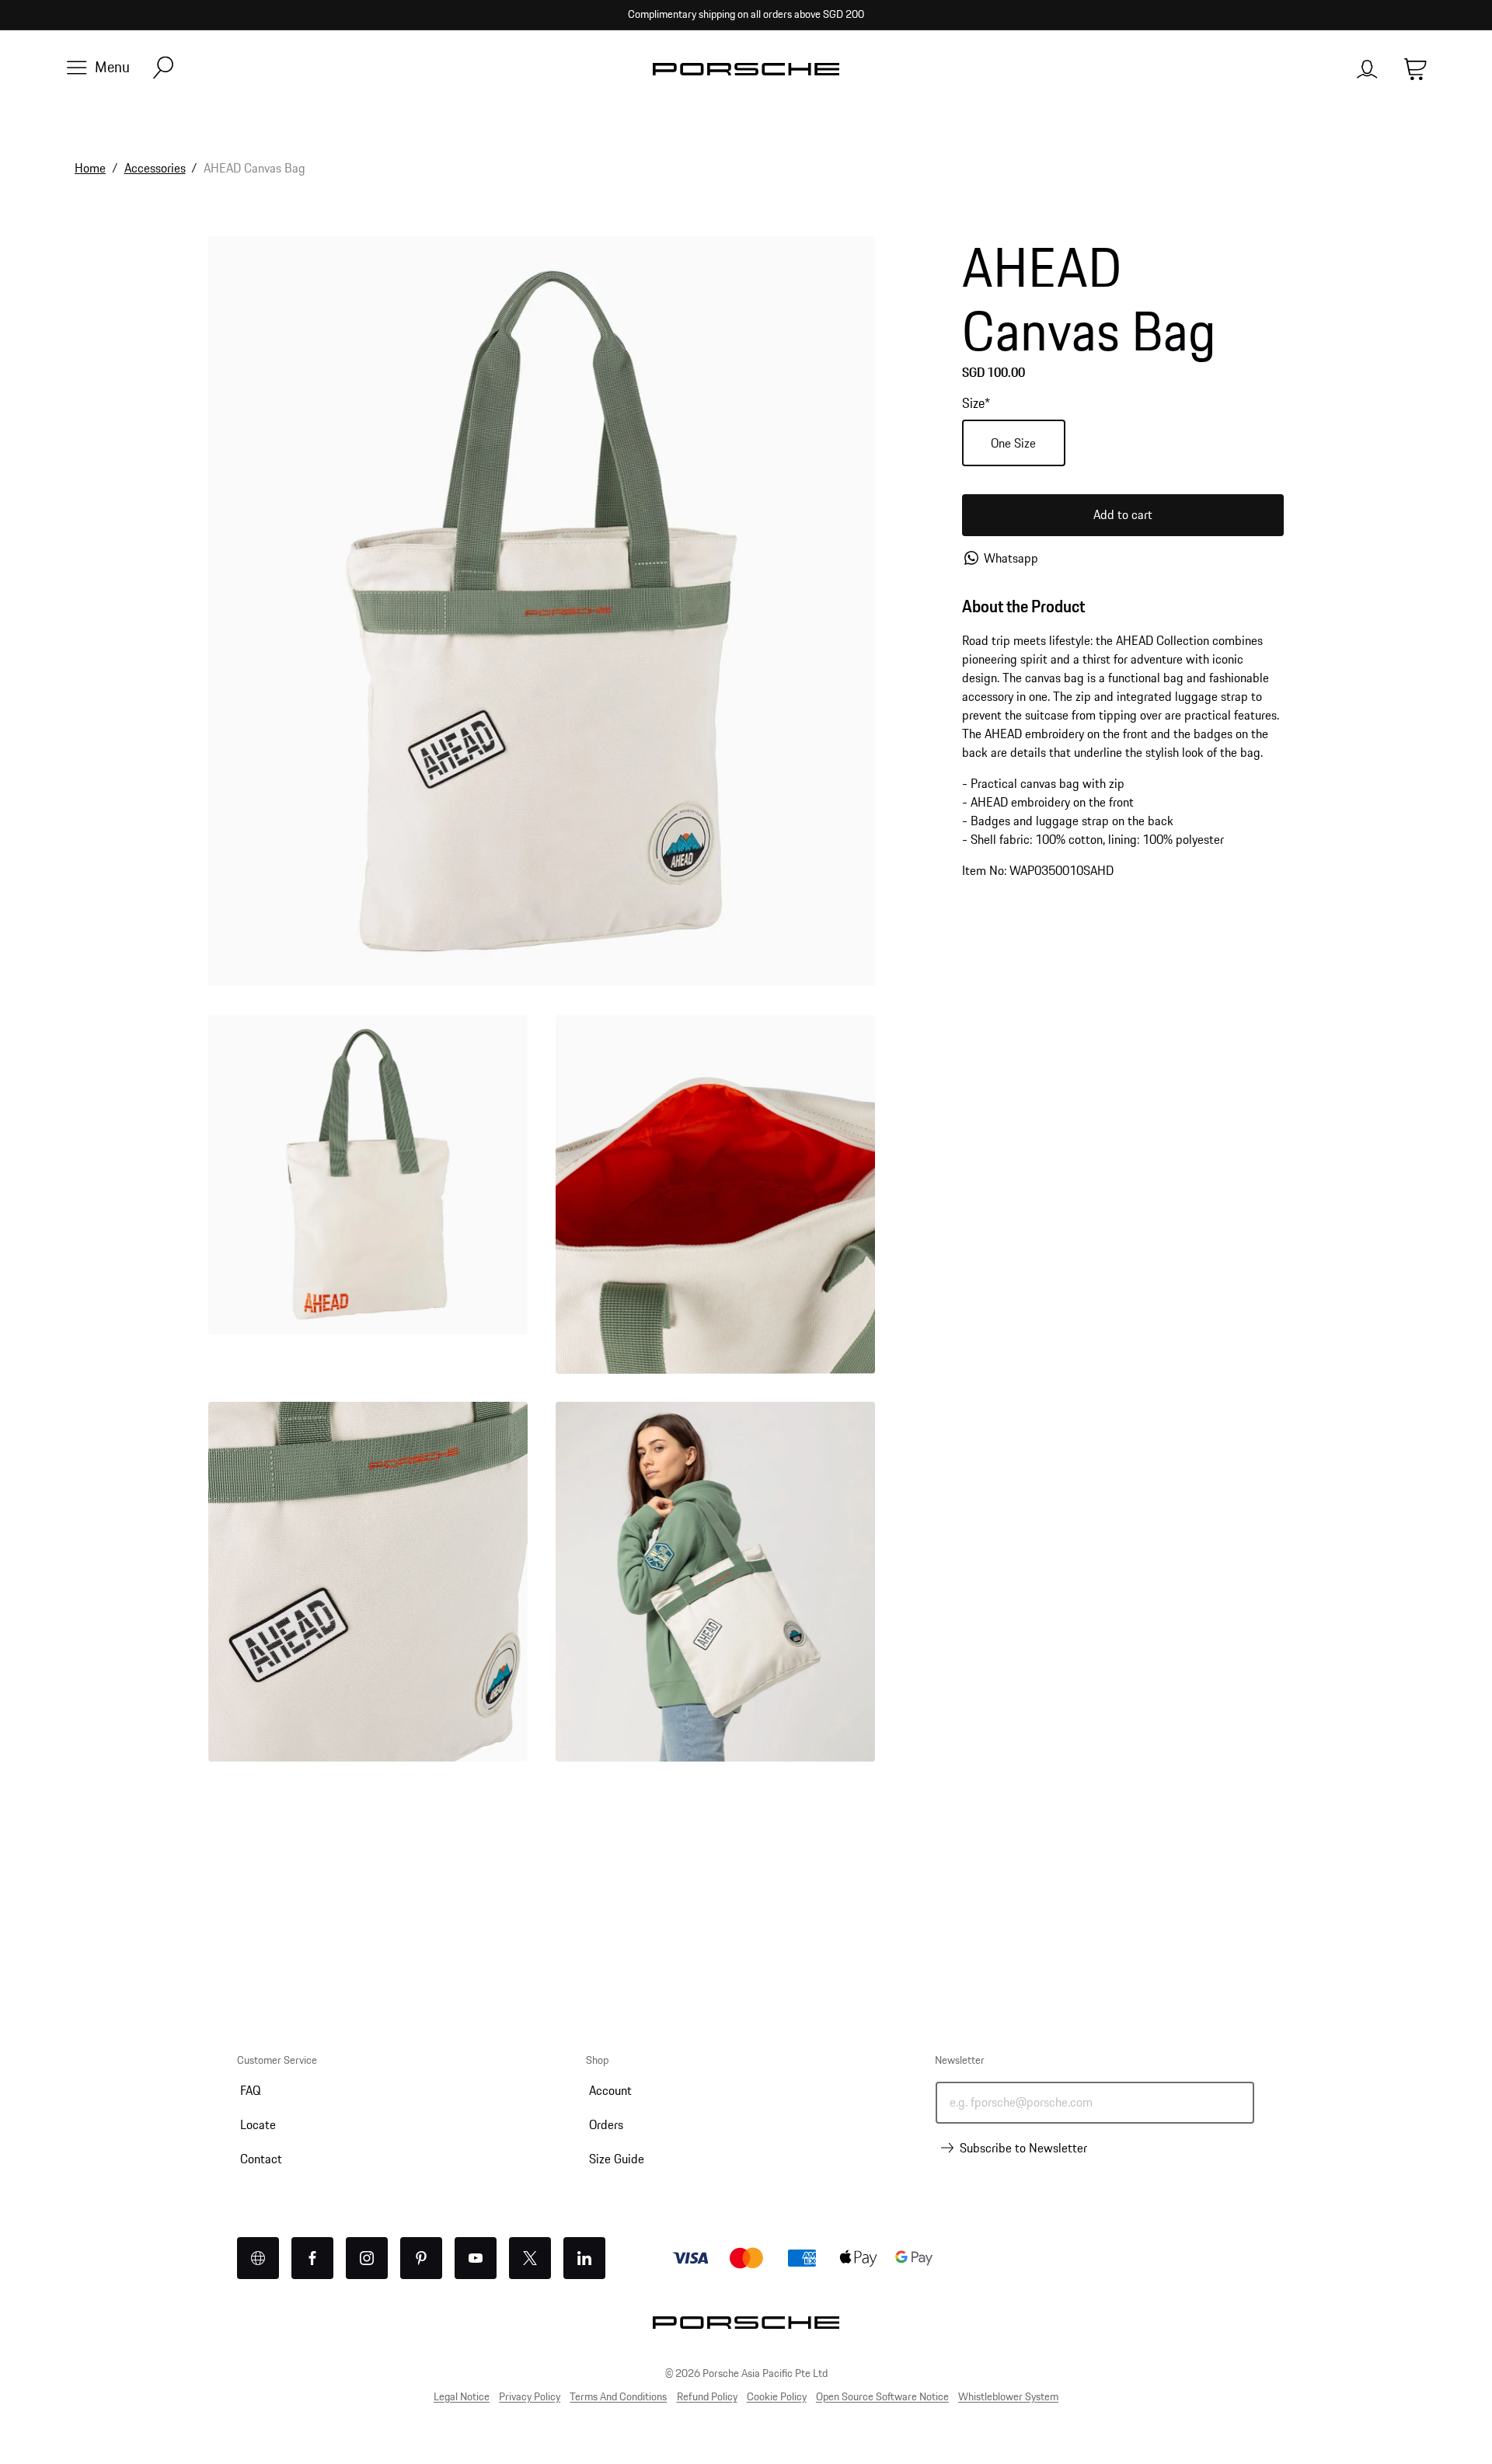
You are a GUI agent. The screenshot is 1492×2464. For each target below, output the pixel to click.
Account (610, 2090)
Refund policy (707, 2396)
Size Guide (617, 2158)
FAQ (250, 2090)
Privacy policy (530, 2396)
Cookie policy (777, 2396)
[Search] (163, 69)
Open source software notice (882, 2396)
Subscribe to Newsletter (1023, 2148)
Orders (606, 2124)
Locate (258, 2124)
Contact (261, 2158)
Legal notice (462, 2396)
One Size (1013, 443)
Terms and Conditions (618, 2396)
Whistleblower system (1008, 2396)
